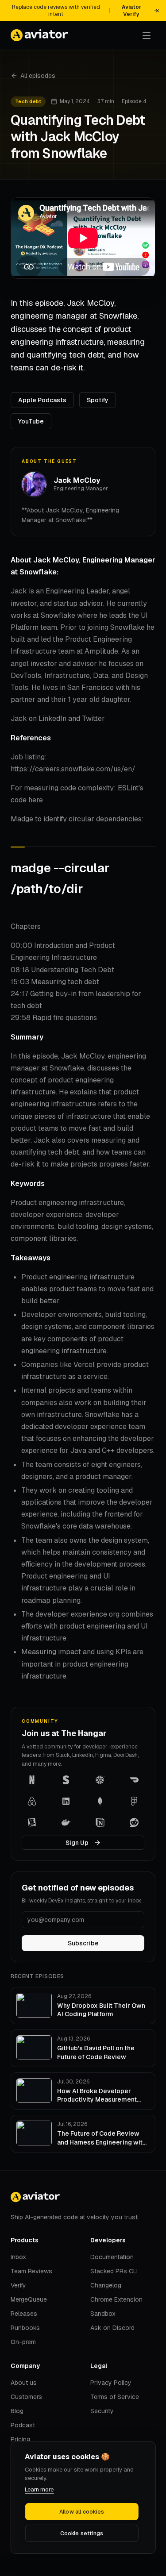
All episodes (38, 76)
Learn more (39, 2489)
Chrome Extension (116, 2299)
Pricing (20, 2439)
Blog (17, 2411)
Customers (26, 2397)
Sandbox (103, 2314)
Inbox (18, 2257)
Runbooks (25, 2328)
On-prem (23, 2342)
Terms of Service (115, 2397)
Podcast (23, 2425)
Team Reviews (31, 2271)
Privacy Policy (111, 2383)
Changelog (106, 2285)
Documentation (112, 2257)
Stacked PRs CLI (114, 2271)
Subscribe (83, 1943)
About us (24, 2383)
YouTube (31, 421)
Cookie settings (82, 2534)
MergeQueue (29, 2299)
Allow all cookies (82, 2512)
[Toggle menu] (147, 35)
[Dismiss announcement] (158, 11)
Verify (18, 2285)
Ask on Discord (112, 2328)
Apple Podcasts (42, 400)
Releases (24, 2314)
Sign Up (77, 1843)
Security (102, 2411)
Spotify (98, 400)
